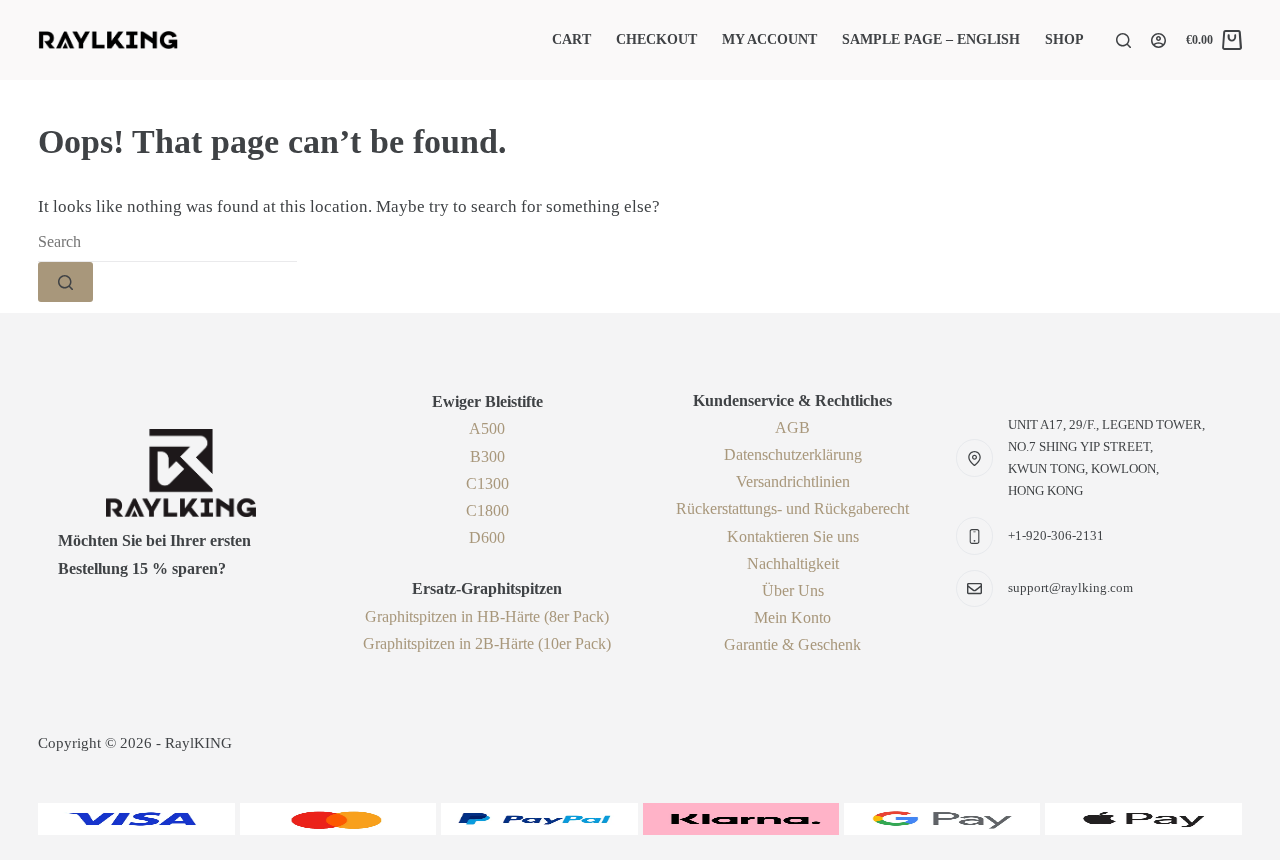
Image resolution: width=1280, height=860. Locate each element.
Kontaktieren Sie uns (793, 536)
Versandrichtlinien (793, 481)
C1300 (487, 483)
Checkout (656, 39)
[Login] (1158, 40)
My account (769, 39)
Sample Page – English (931, 39)
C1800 (487, 510)
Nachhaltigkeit (793, 563)
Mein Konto (792, 617)
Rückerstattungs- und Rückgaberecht (792, 508)
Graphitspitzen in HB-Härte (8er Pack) (487, 616)
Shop (1064, 39)
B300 (487, 456)
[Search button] (65, 282)
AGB (792, 427)
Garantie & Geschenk (792, 644)
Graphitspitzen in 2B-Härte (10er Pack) (487, 643)
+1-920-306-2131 (1056, 535)
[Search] (1123, 40)
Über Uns (793, 590)
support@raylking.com (1070, 587)
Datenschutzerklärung (793, 454)
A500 (487, 428)
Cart (571, 39)
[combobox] (167, 242)
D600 (487, 537)
